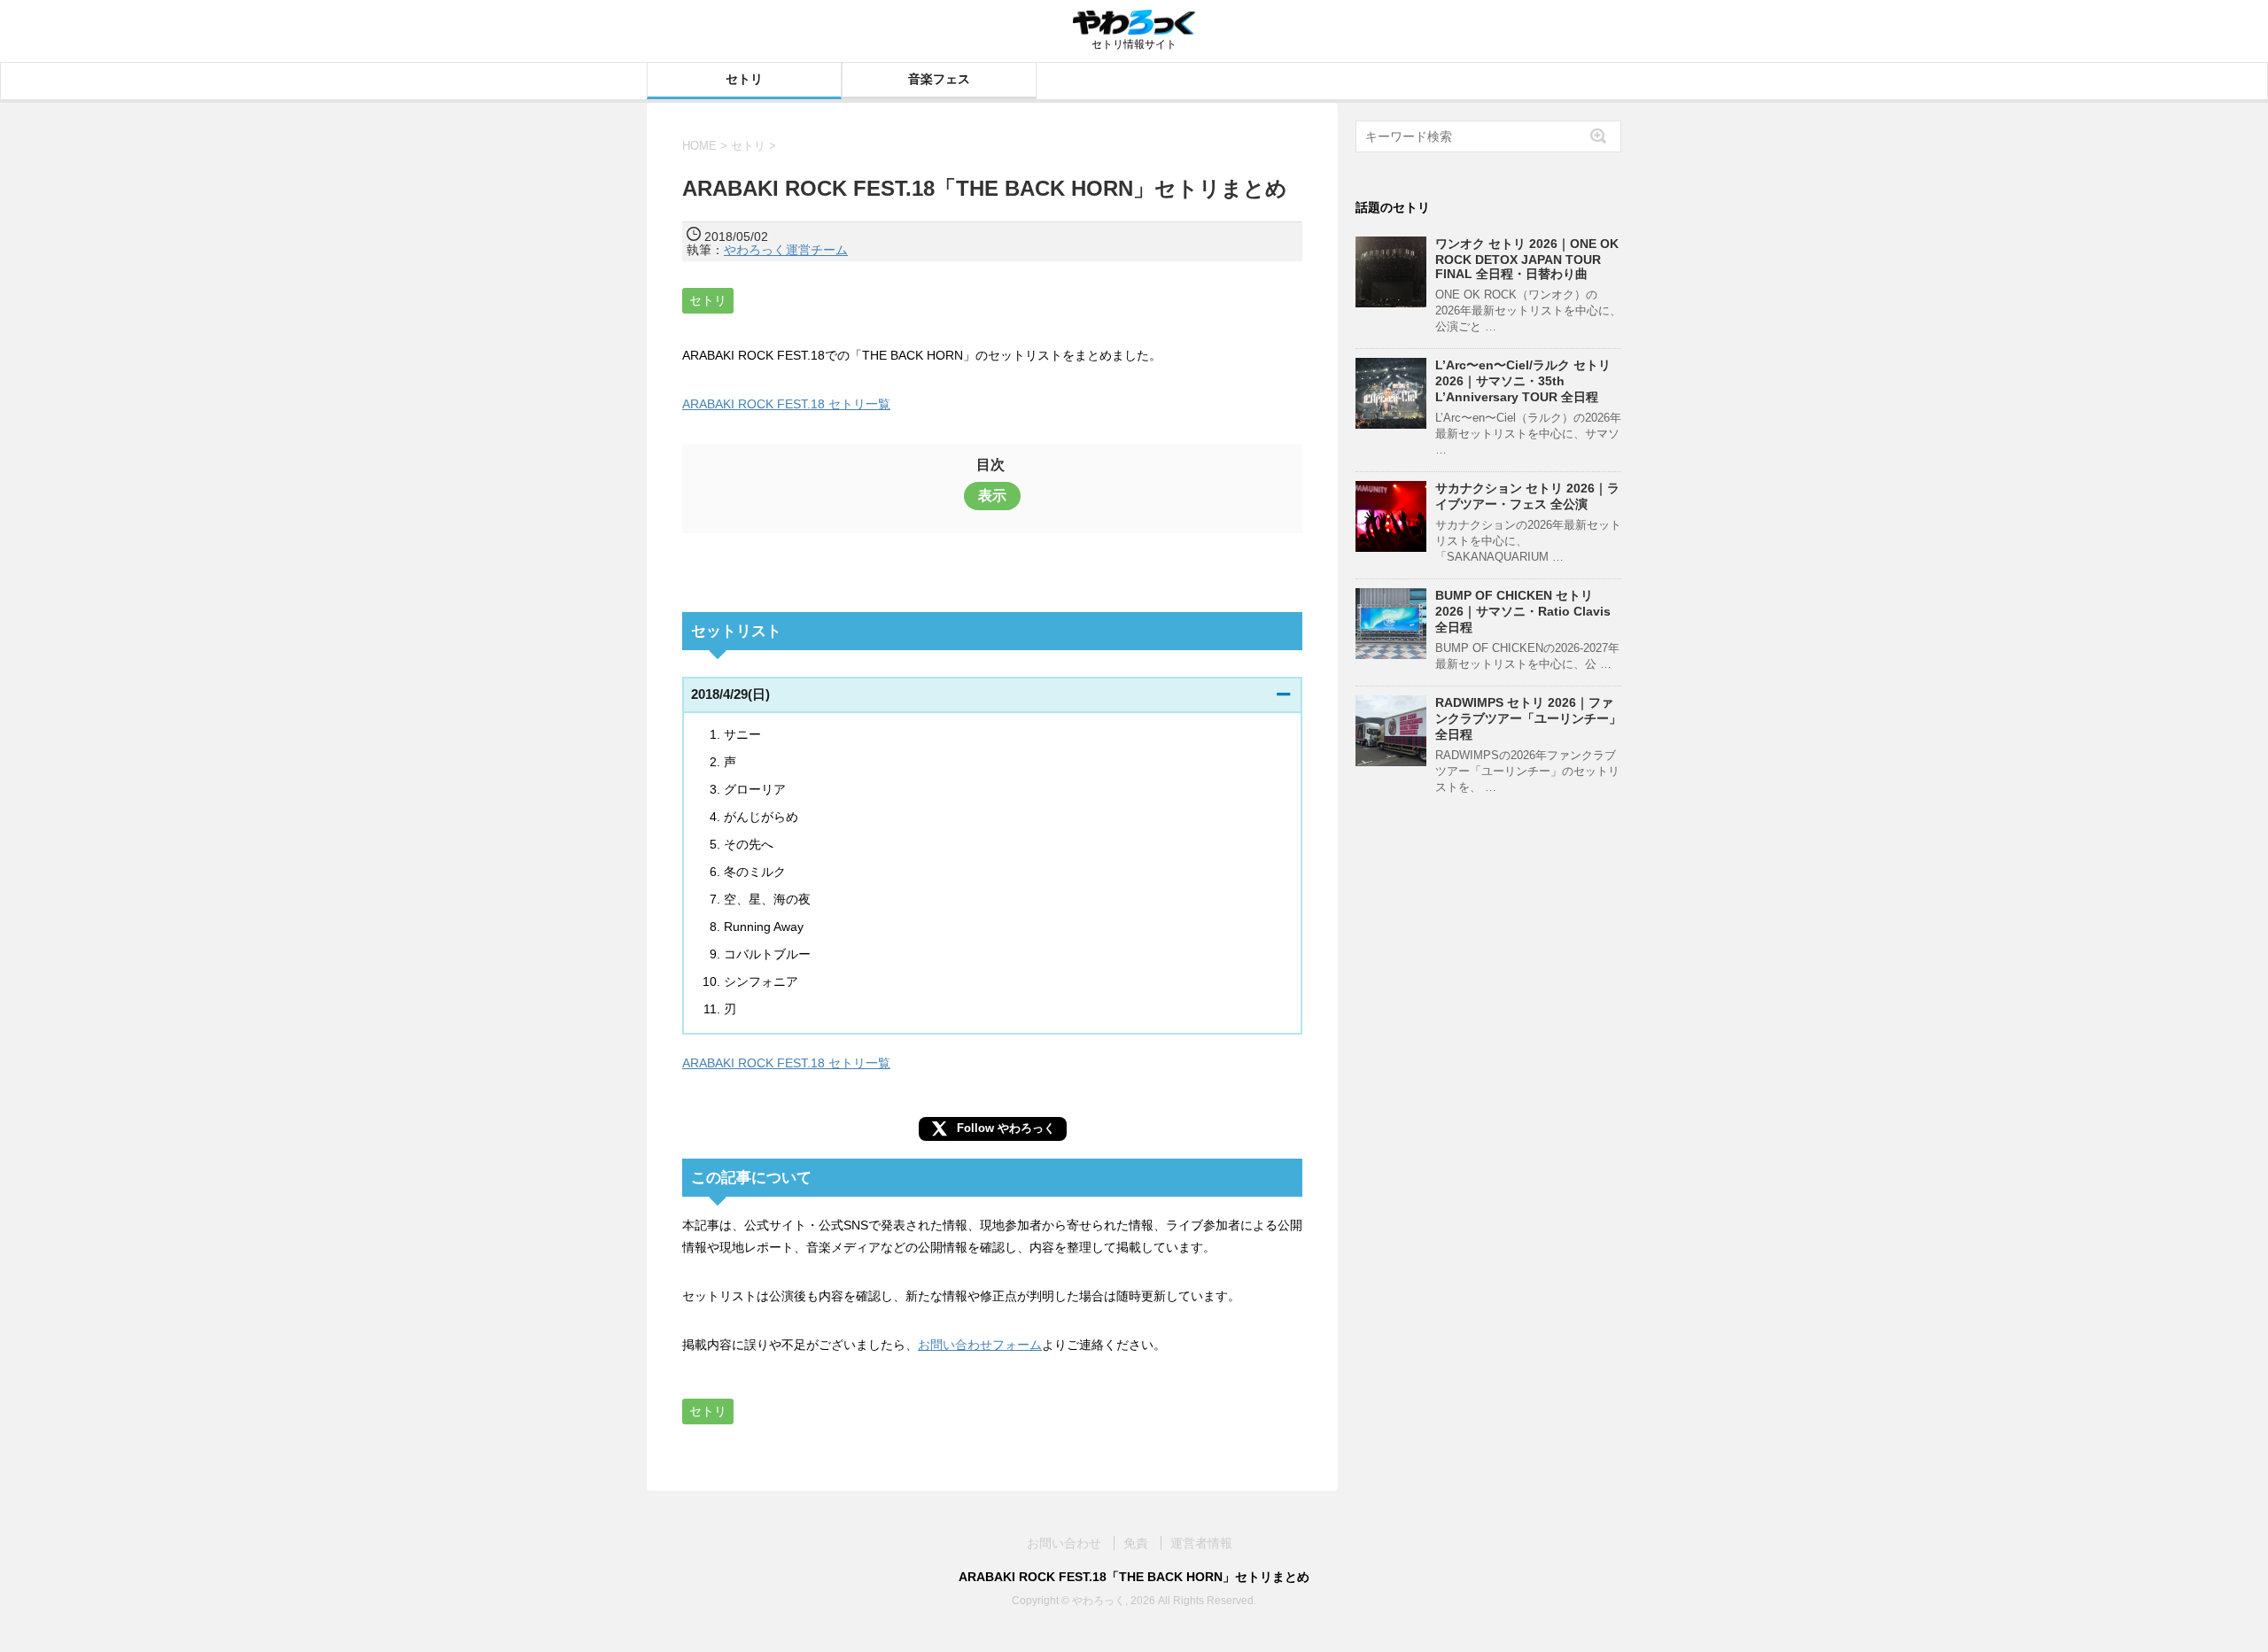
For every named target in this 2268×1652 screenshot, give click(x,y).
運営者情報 (1201, 1543)
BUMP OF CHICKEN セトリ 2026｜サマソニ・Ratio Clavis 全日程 (1523, 611)
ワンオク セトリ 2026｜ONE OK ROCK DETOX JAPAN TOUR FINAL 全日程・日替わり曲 (1527, 259)
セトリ (744, 79)
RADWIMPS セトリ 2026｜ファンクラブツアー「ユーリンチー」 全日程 (1528, 718)
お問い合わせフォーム (980, 1345)
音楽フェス (939, 79)
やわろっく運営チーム (786, 250)
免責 (1136, 1543)
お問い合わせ (1064, 1543)
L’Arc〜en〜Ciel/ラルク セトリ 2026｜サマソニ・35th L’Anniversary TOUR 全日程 (1523, 381)
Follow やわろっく (1006, 1128)
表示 (992, 496)
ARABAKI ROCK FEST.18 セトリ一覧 (786, 404)
